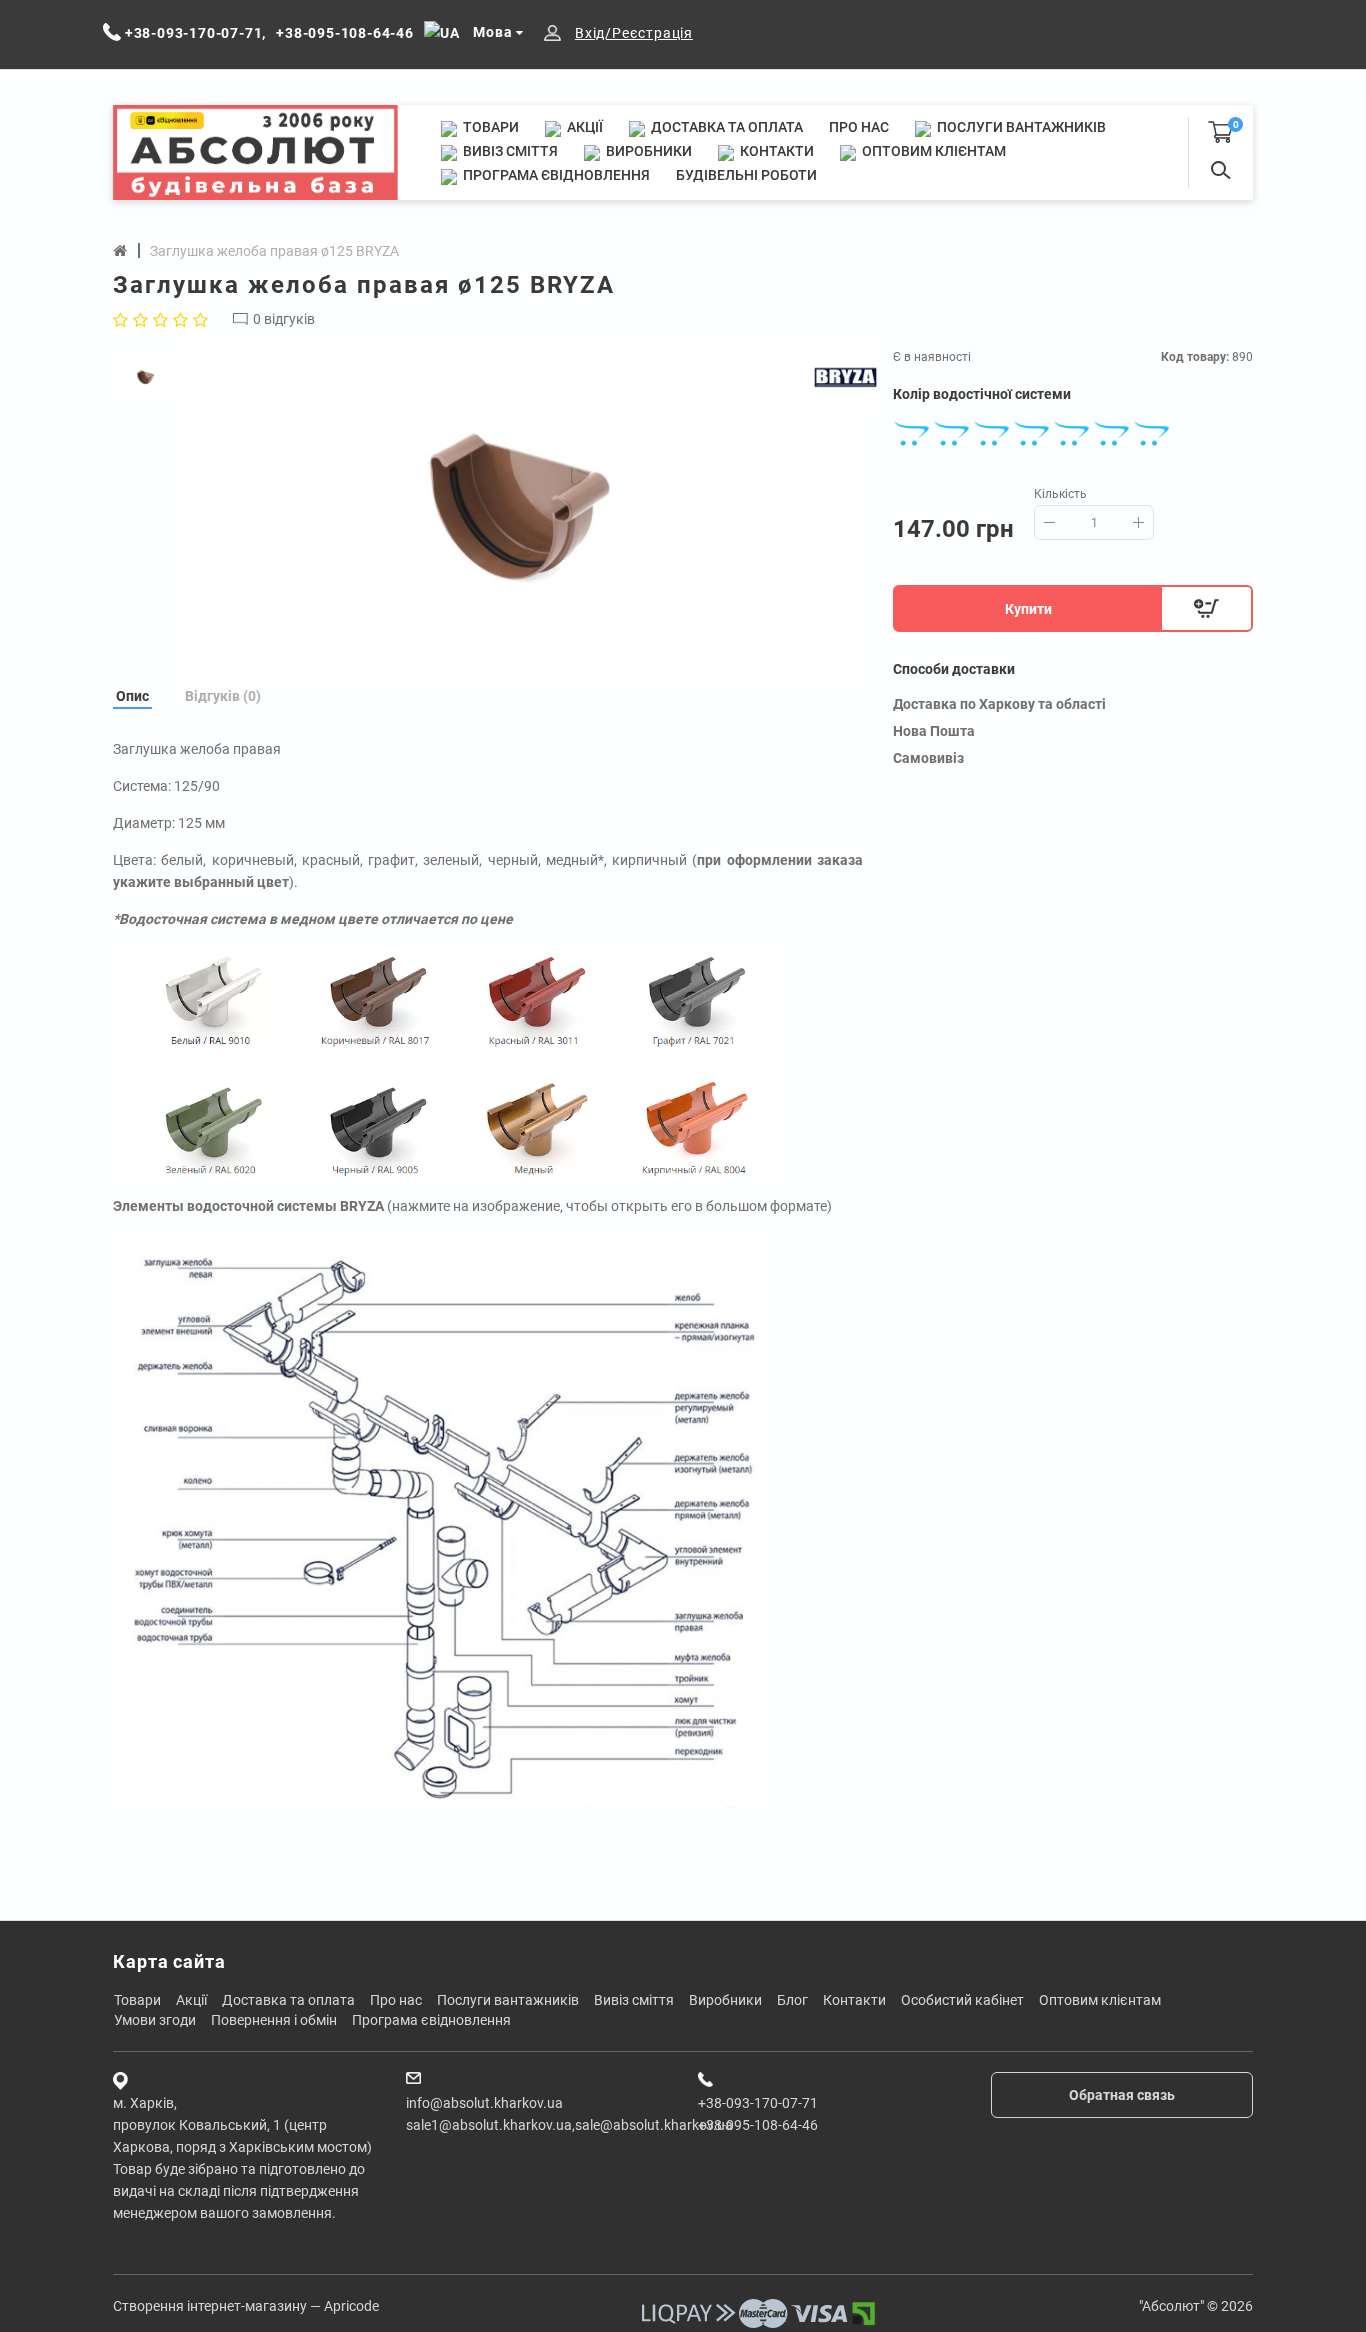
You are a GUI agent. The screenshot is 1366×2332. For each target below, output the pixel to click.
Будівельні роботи (746, 175)
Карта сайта (169, 1961)
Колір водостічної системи (982, 394)
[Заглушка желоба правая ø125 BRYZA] (518, 510)
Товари (489, 127)
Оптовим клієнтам (932, 151)
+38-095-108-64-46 (758, 2125)
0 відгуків (284, 319)
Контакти (775, 151)
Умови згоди (155, 2020)
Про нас (859, 127)
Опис (132, 696)
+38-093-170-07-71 (758, 2103)
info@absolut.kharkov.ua (484, 2103)
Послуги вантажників (1020, 127)
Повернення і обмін (274, 2020)
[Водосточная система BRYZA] (443, 1521)
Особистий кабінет (962, 2000)
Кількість (1060, 494)
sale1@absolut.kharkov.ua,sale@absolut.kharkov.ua (569, 2125)
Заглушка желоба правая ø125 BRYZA (274, 251)
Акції (583, 127)
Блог (792, 2000)
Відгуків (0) (223, 696)
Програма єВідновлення (555, 175)
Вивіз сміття (509, 151)
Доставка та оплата (725, 127)
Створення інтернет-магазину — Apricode (246, 2306)
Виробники (647, 151)
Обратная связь (1122, 2095)
